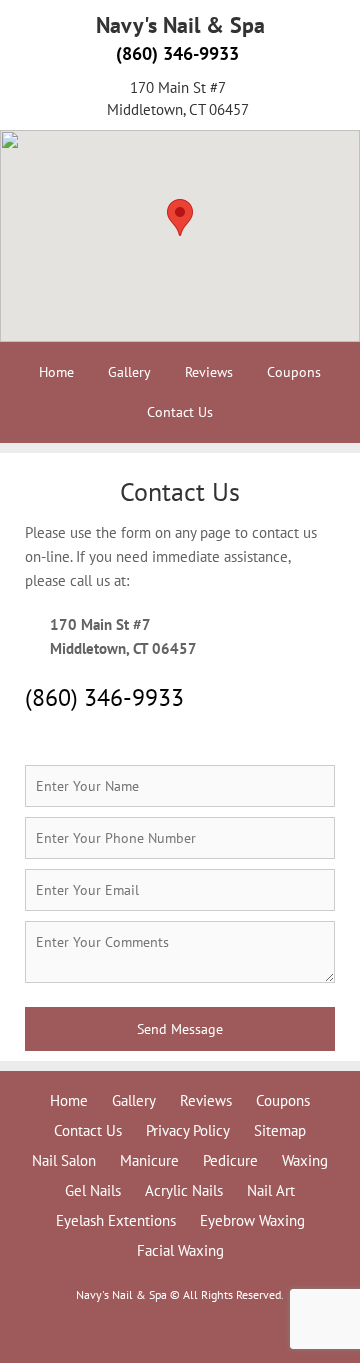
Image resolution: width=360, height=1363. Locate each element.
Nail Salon (64, 1160)
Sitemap (280, 1130)
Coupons (294, 372)
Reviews (209, 372)
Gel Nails (93, 1190)
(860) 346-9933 (177, 53)
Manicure (149, 1160)
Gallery (129, 372)
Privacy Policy (188, 1130)
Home (56, 372)
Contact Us (180, 412)
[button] (180, 217)
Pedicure (230, 1160)
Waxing (305, 1160)
